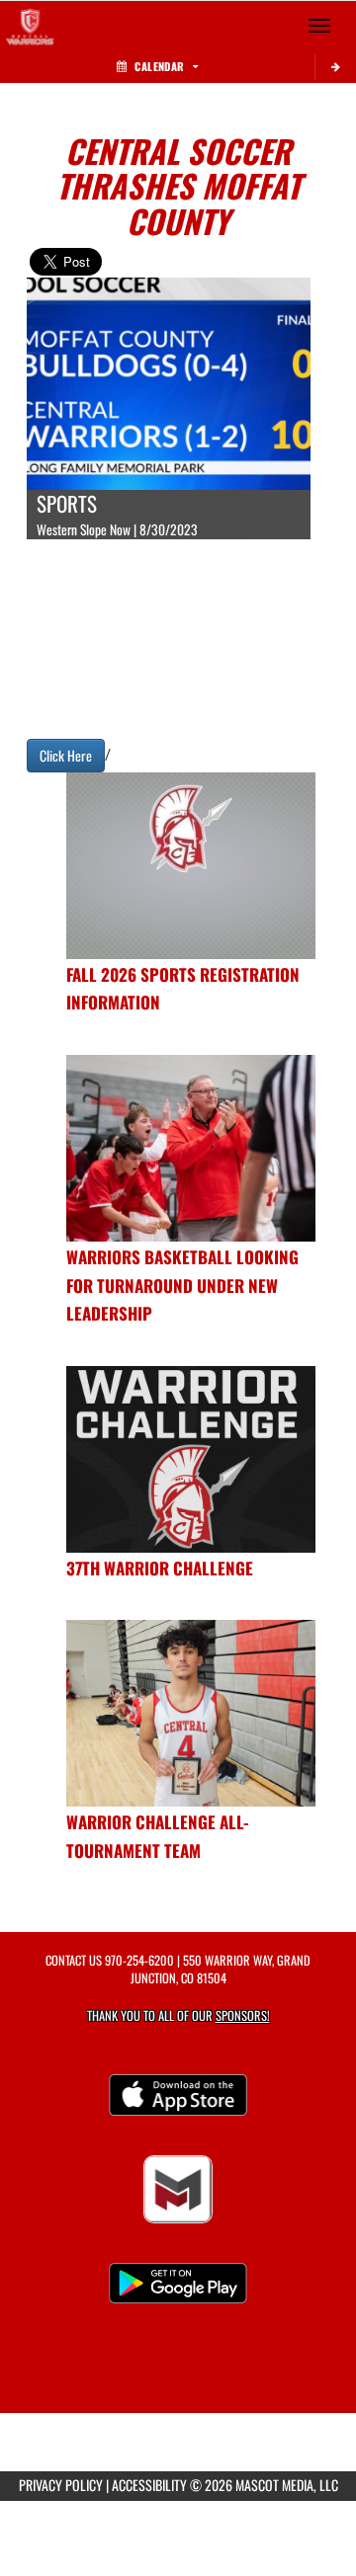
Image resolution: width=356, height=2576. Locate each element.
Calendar (159, 66)
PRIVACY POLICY (61, 2485)
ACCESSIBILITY (149, 2485)
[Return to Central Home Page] (30, 26)
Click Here (66, 755)
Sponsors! (243, 2015)
